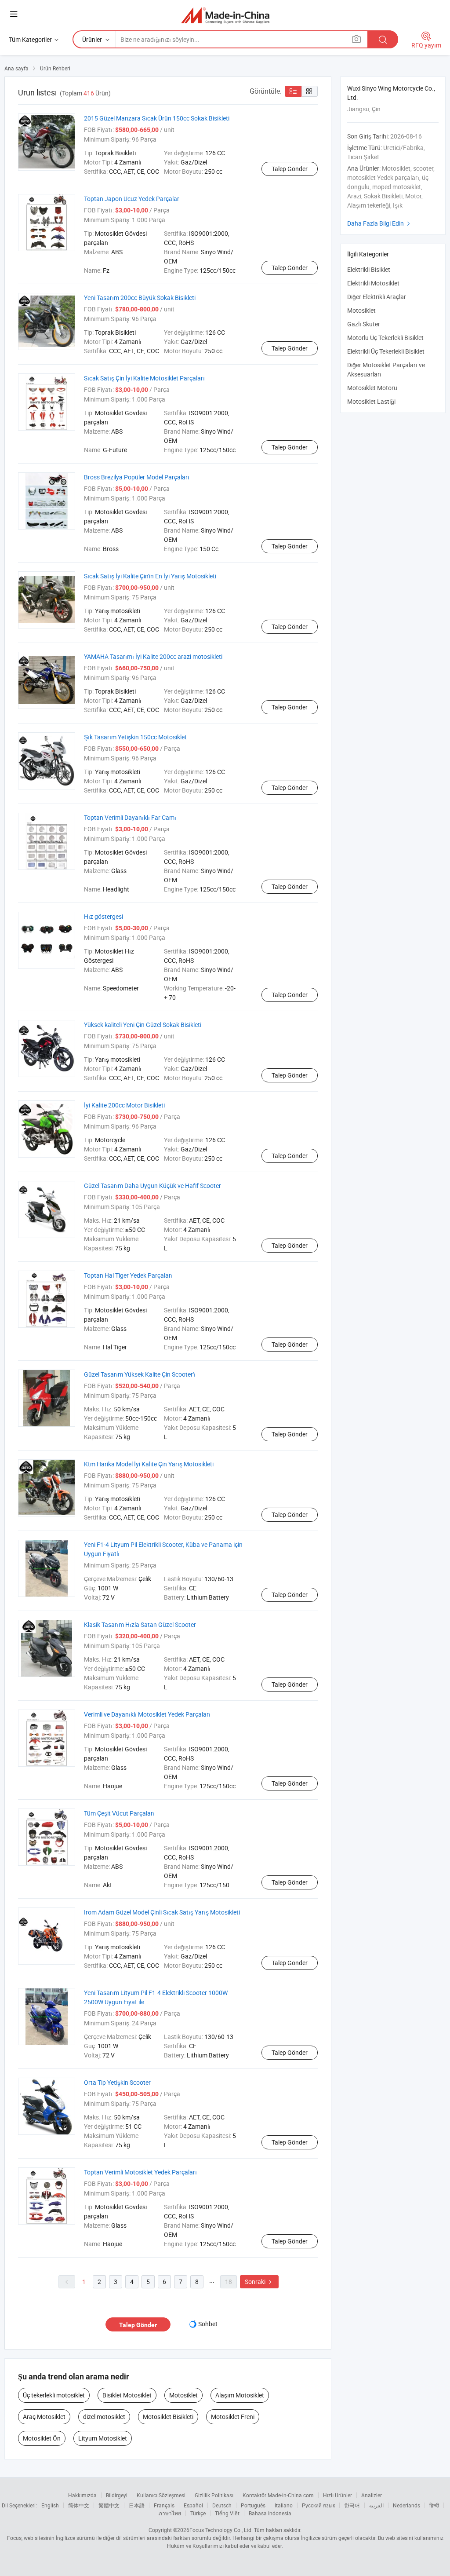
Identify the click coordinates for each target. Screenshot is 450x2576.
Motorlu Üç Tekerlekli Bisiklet (385, 338)
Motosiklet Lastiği (371, 401)
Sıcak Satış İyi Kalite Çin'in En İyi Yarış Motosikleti (150, 576)
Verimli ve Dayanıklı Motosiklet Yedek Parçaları (147, 1714)
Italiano (284, 2505)
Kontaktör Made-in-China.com (278, 2495)
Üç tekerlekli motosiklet (54, 2395)
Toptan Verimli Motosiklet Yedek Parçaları (140, 2172)
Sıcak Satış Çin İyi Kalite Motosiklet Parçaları (144, 378)
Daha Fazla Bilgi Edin (380, 223)
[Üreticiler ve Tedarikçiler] (225, 15)
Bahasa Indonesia (270, 2513)
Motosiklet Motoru (372, 388)
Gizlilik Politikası (214, 2495)
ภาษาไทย (170, 2513)
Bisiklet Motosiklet (127, 2395)
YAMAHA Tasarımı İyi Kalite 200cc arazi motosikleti (153, 656)
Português (253, 2505)
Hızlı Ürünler (337, 2495)
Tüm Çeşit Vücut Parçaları (119, 1813)
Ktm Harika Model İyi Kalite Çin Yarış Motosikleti (149, 1464)
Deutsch (222, 2505)
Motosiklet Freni (233, 2417)
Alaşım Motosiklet (240, 2395)
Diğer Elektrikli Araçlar (377, 297)
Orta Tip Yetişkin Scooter (117, 2082)
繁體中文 (109, 2505)
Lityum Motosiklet (103, 2438)
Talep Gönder (290, 169)
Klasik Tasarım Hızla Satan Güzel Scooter (140, 1624)
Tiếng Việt (227, 2513)
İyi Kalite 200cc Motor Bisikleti (124, 1105)
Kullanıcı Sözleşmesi (161, 2495)
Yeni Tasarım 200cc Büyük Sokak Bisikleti (140, 298)
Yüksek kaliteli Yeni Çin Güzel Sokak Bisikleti (143, 1025)
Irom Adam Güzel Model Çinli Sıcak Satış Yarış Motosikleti (162, 1912)
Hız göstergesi (103, 916)
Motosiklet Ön (42, 2438)
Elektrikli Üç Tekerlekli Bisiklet (386, 351)
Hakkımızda (82, 2495)
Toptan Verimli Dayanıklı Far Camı (130, 817)
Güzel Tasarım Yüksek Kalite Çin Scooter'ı (140, 1374)
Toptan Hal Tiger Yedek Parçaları (128, 1275)
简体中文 (79, 2505)
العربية (376, 2505)
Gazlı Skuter (364, 324)
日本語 (137, 2505)
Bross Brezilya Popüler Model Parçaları (137, 477)
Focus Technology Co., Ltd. (221, 2530)
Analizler (372, 2495)
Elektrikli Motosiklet (373, 283)
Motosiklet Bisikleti (168, 2417)
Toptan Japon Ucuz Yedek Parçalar (132, 199)
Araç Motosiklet (44, 2417)
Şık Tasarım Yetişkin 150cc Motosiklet (135, 737)
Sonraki (259, 2282)
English (50, 2505)
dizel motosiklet (104, 2417)
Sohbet (208, 2324)
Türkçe (198, 2513)
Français (164, 2505)
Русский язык (318, 2505)
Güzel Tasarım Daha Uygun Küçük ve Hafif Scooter (152, 1186)
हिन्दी (434, 2505)
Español (193, 2505)
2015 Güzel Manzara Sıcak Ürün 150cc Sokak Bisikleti (157, 118)
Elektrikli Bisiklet (369, 269)
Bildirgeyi (117, 2495)
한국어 (352, 2505)
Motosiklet (183, 2395)
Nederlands (406, 2505)
